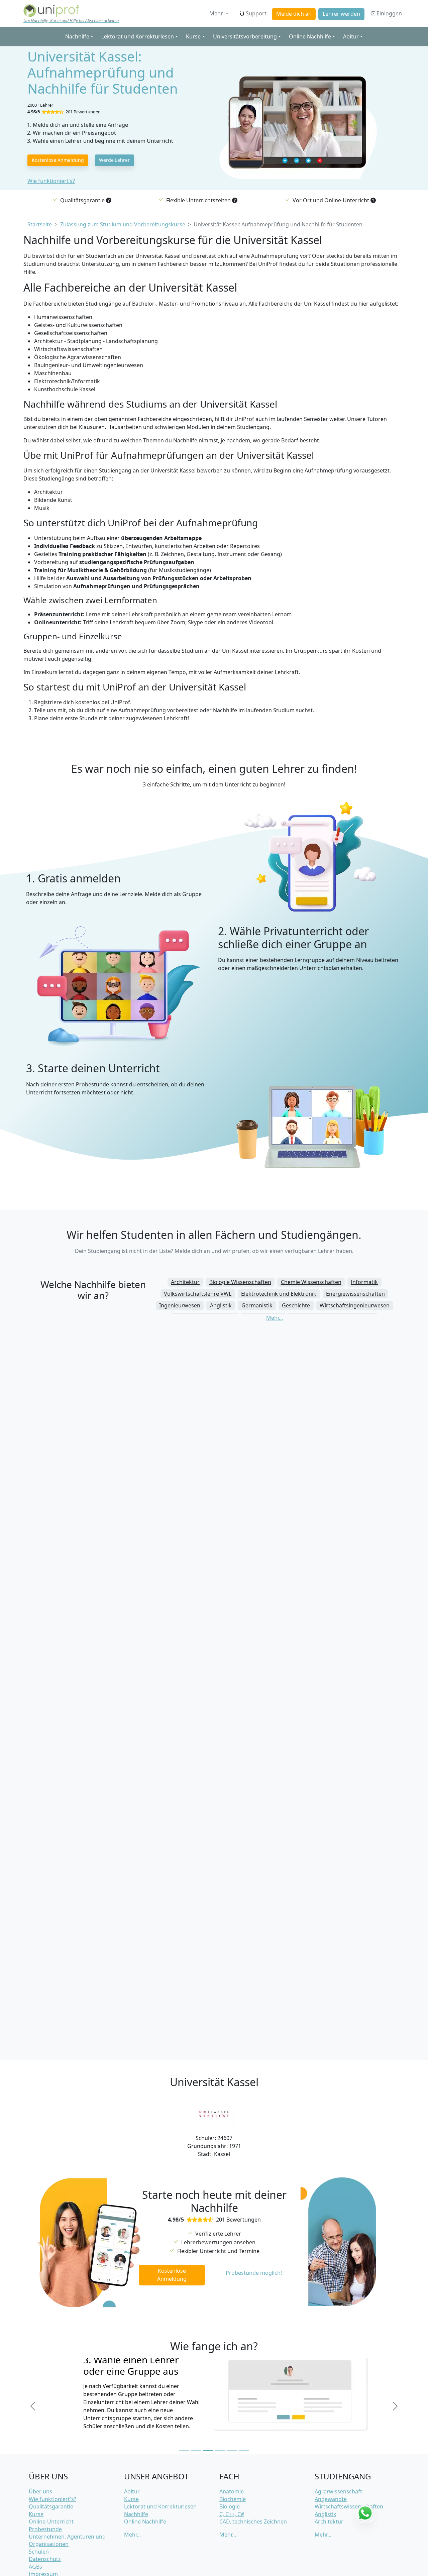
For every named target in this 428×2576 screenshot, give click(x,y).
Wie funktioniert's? (51, 181)
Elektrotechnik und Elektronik (279, 1294)
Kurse (36, 2514)
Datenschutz (45, 2559)
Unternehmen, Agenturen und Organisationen (67, 2540)
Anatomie (232, 2491)
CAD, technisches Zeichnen (253, 2521)
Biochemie (233, 2499)
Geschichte (296, 1305)
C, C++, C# (232, 2514)
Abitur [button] (351, 36)
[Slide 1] (184, 2450)
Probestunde (45, 2529)
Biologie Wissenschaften (240, 1282)
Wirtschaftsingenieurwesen (355, 1305)
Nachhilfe (136, 2514)
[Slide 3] (208, 2450)
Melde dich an (294, 14)
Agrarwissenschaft (338, 2491)
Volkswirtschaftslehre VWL (198, 1294)
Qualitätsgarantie (51, 2506)
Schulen (39, 2552)
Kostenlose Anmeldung (58, 160)
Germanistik (257, 1305)
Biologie (230, 2506)
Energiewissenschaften (355, 1294)
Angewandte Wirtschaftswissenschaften (349, 2503)
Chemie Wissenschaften (311, 1282)
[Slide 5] (232, 2450)
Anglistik (221, 1305)
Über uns (40, 2491)
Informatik (364, 1282)
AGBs (35, 2567)
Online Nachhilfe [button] (310, 36)
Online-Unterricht (51, 2521)
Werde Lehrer (114, 160)
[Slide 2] (196, 2450)
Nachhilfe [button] (77, 36)
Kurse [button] (193, 36)
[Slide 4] (220, 2450)
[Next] (395, 2406)
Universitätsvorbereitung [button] (245, 36)
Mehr (217, 13)
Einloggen (389, 13)
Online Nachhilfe (145, 2521)
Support (256, 13)
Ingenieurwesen (180, 1305)
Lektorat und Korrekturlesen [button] (138, 36)
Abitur (132, 2491)
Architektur (185, 1282)
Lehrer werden (341, 14)
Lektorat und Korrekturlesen (160, 2506)
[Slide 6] (244, 2450)
